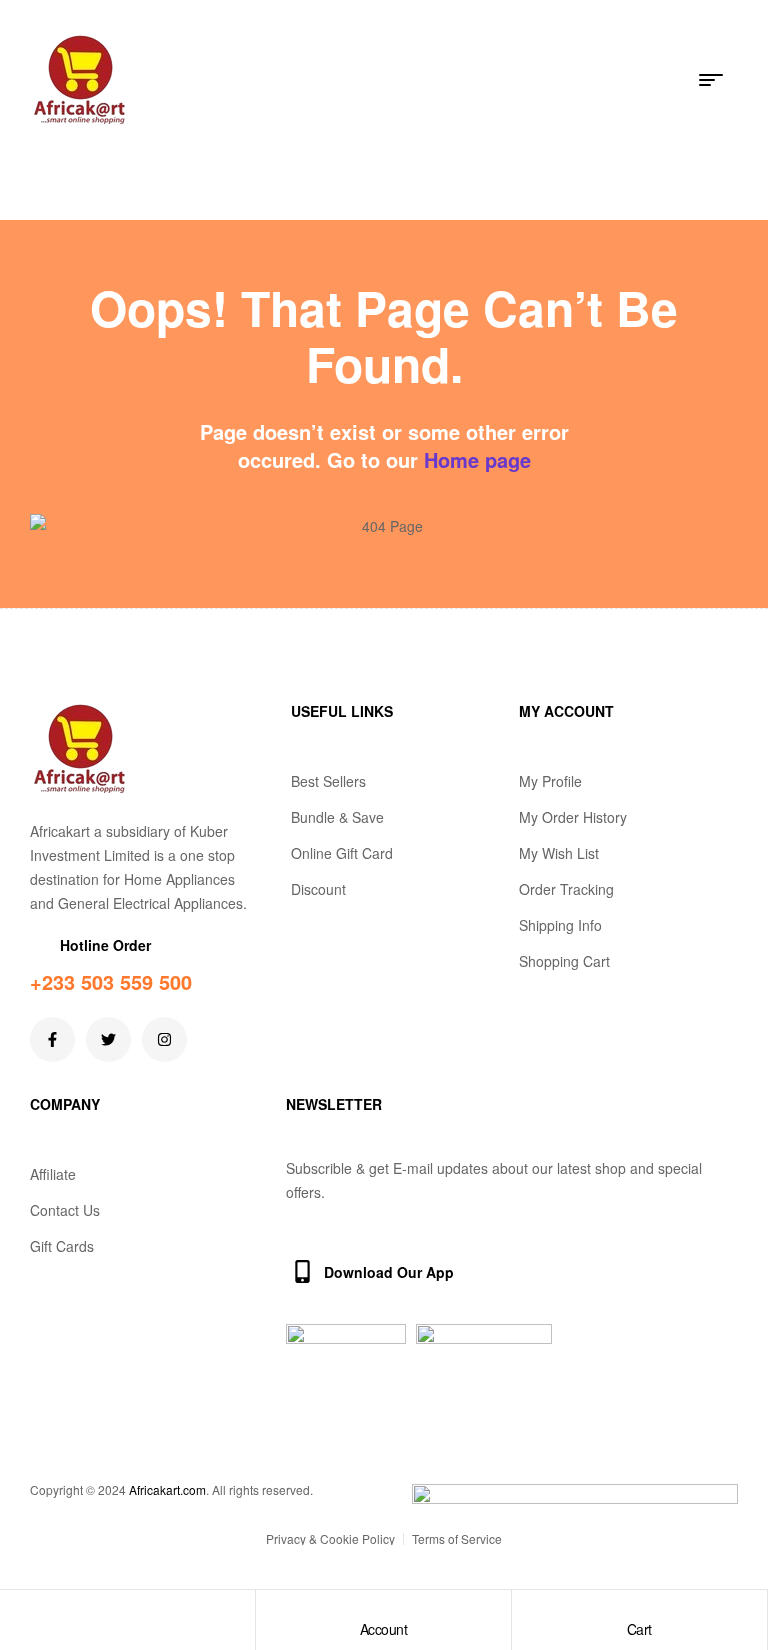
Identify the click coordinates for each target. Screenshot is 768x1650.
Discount (318, 889)
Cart (639, 1629)
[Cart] (639, 1610)
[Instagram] (164, 1039)
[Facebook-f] (52, 1039)
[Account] (383, 1610)
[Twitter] (108, 1039)
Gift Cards (62, 1246)
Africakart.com (167, 1489)
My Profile (550, 781)
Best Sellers (328, 781)
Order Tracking (566, 889)
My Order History (573, 817)
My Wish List (559, 853)
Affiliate (53, 1174)
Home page (477, 459)
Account (384, 1629)
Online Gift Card (342, 853)
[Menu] (718, 80)
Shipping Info (560, 925)
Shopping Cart (564, 961)
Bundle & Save (337, 817)
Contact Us (65, 1210)
